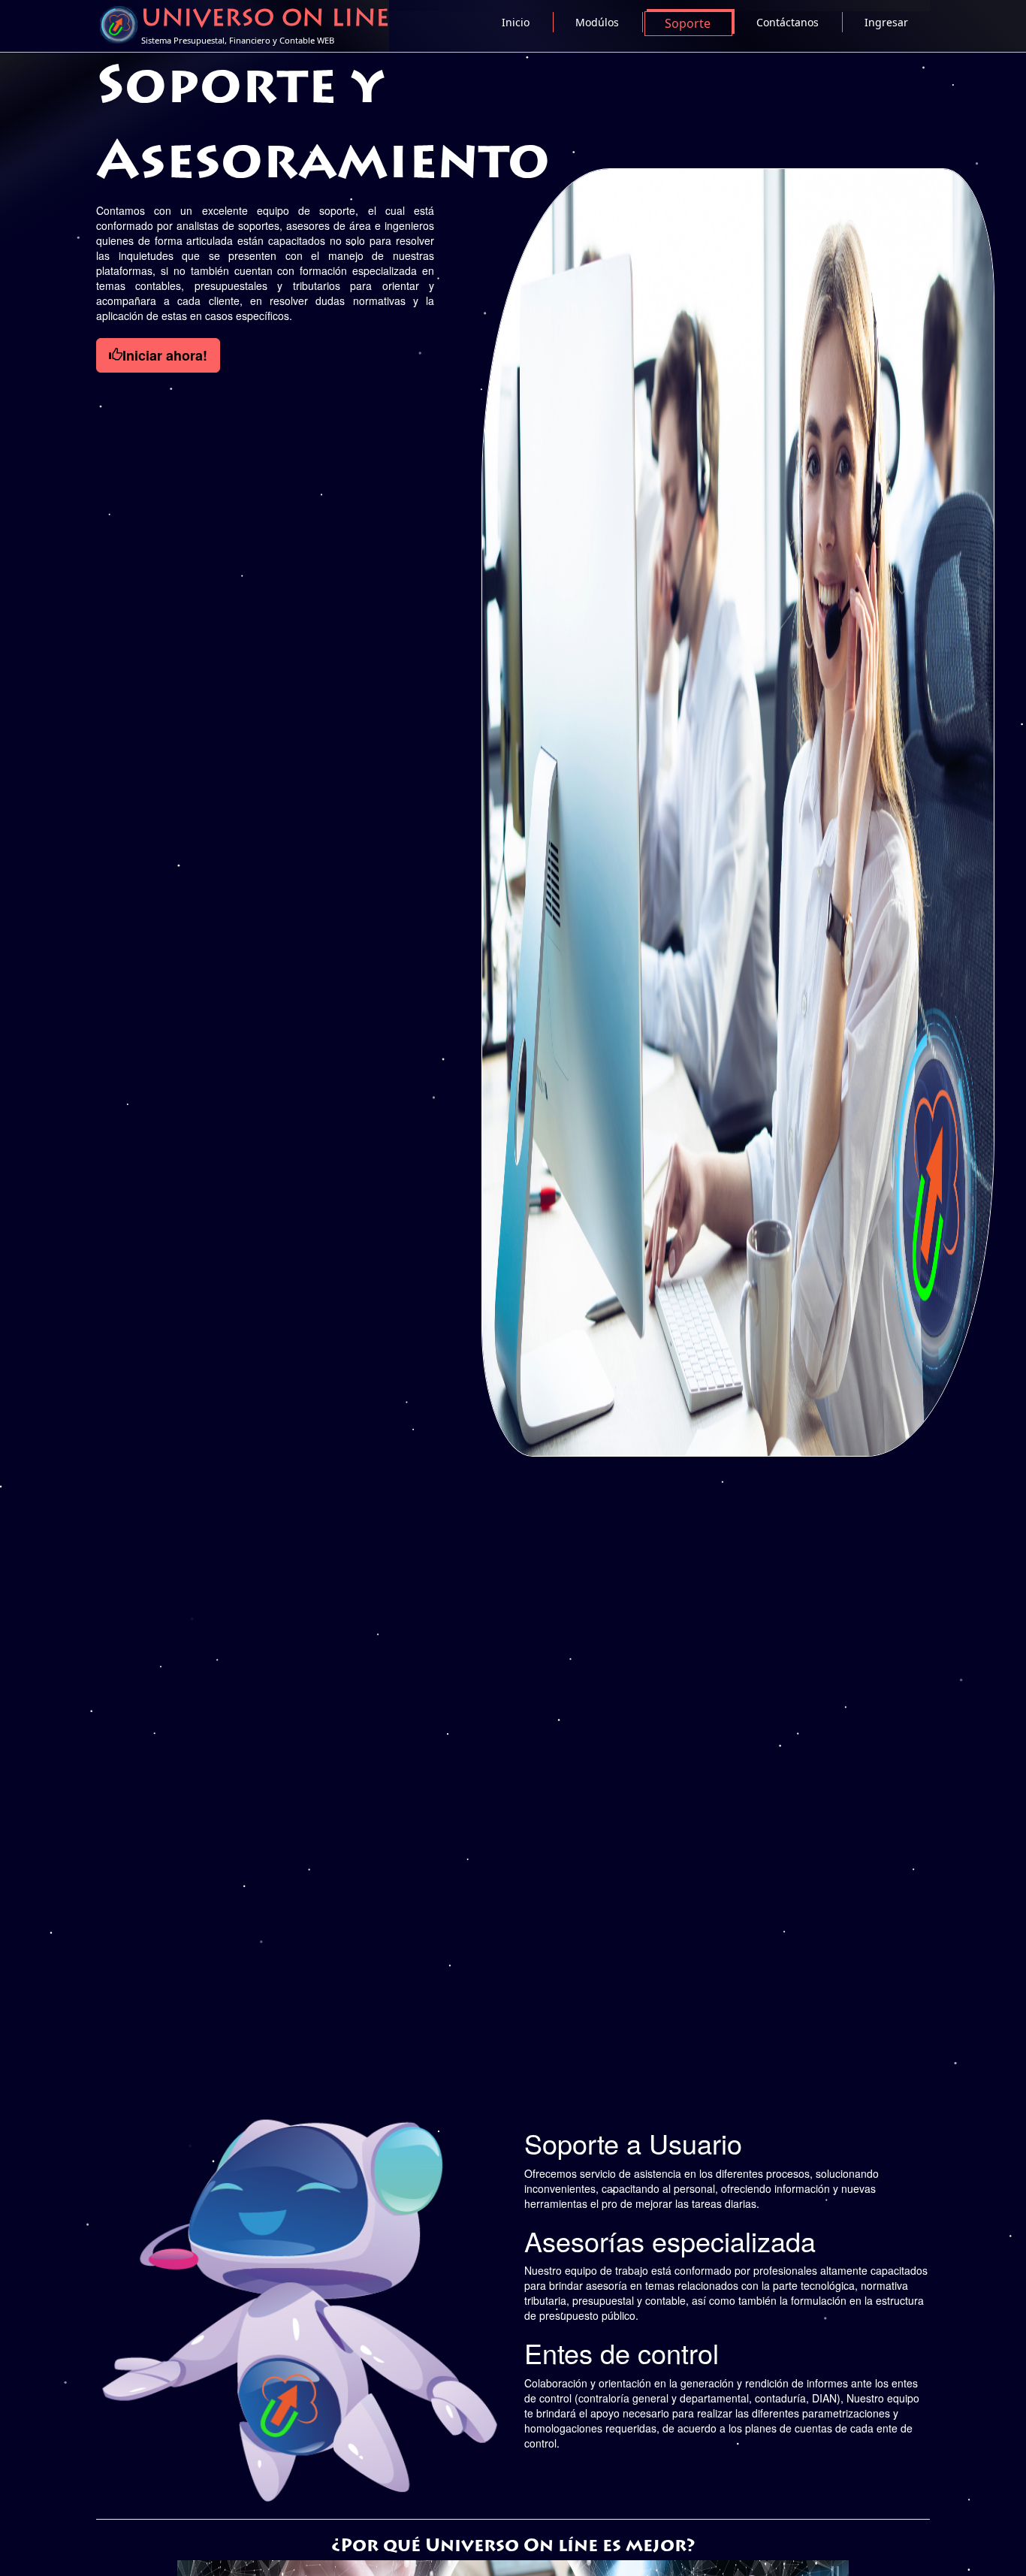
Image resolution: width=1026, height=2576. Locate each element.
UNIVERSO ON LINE (265, 20)
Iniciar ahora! (165, 355)
